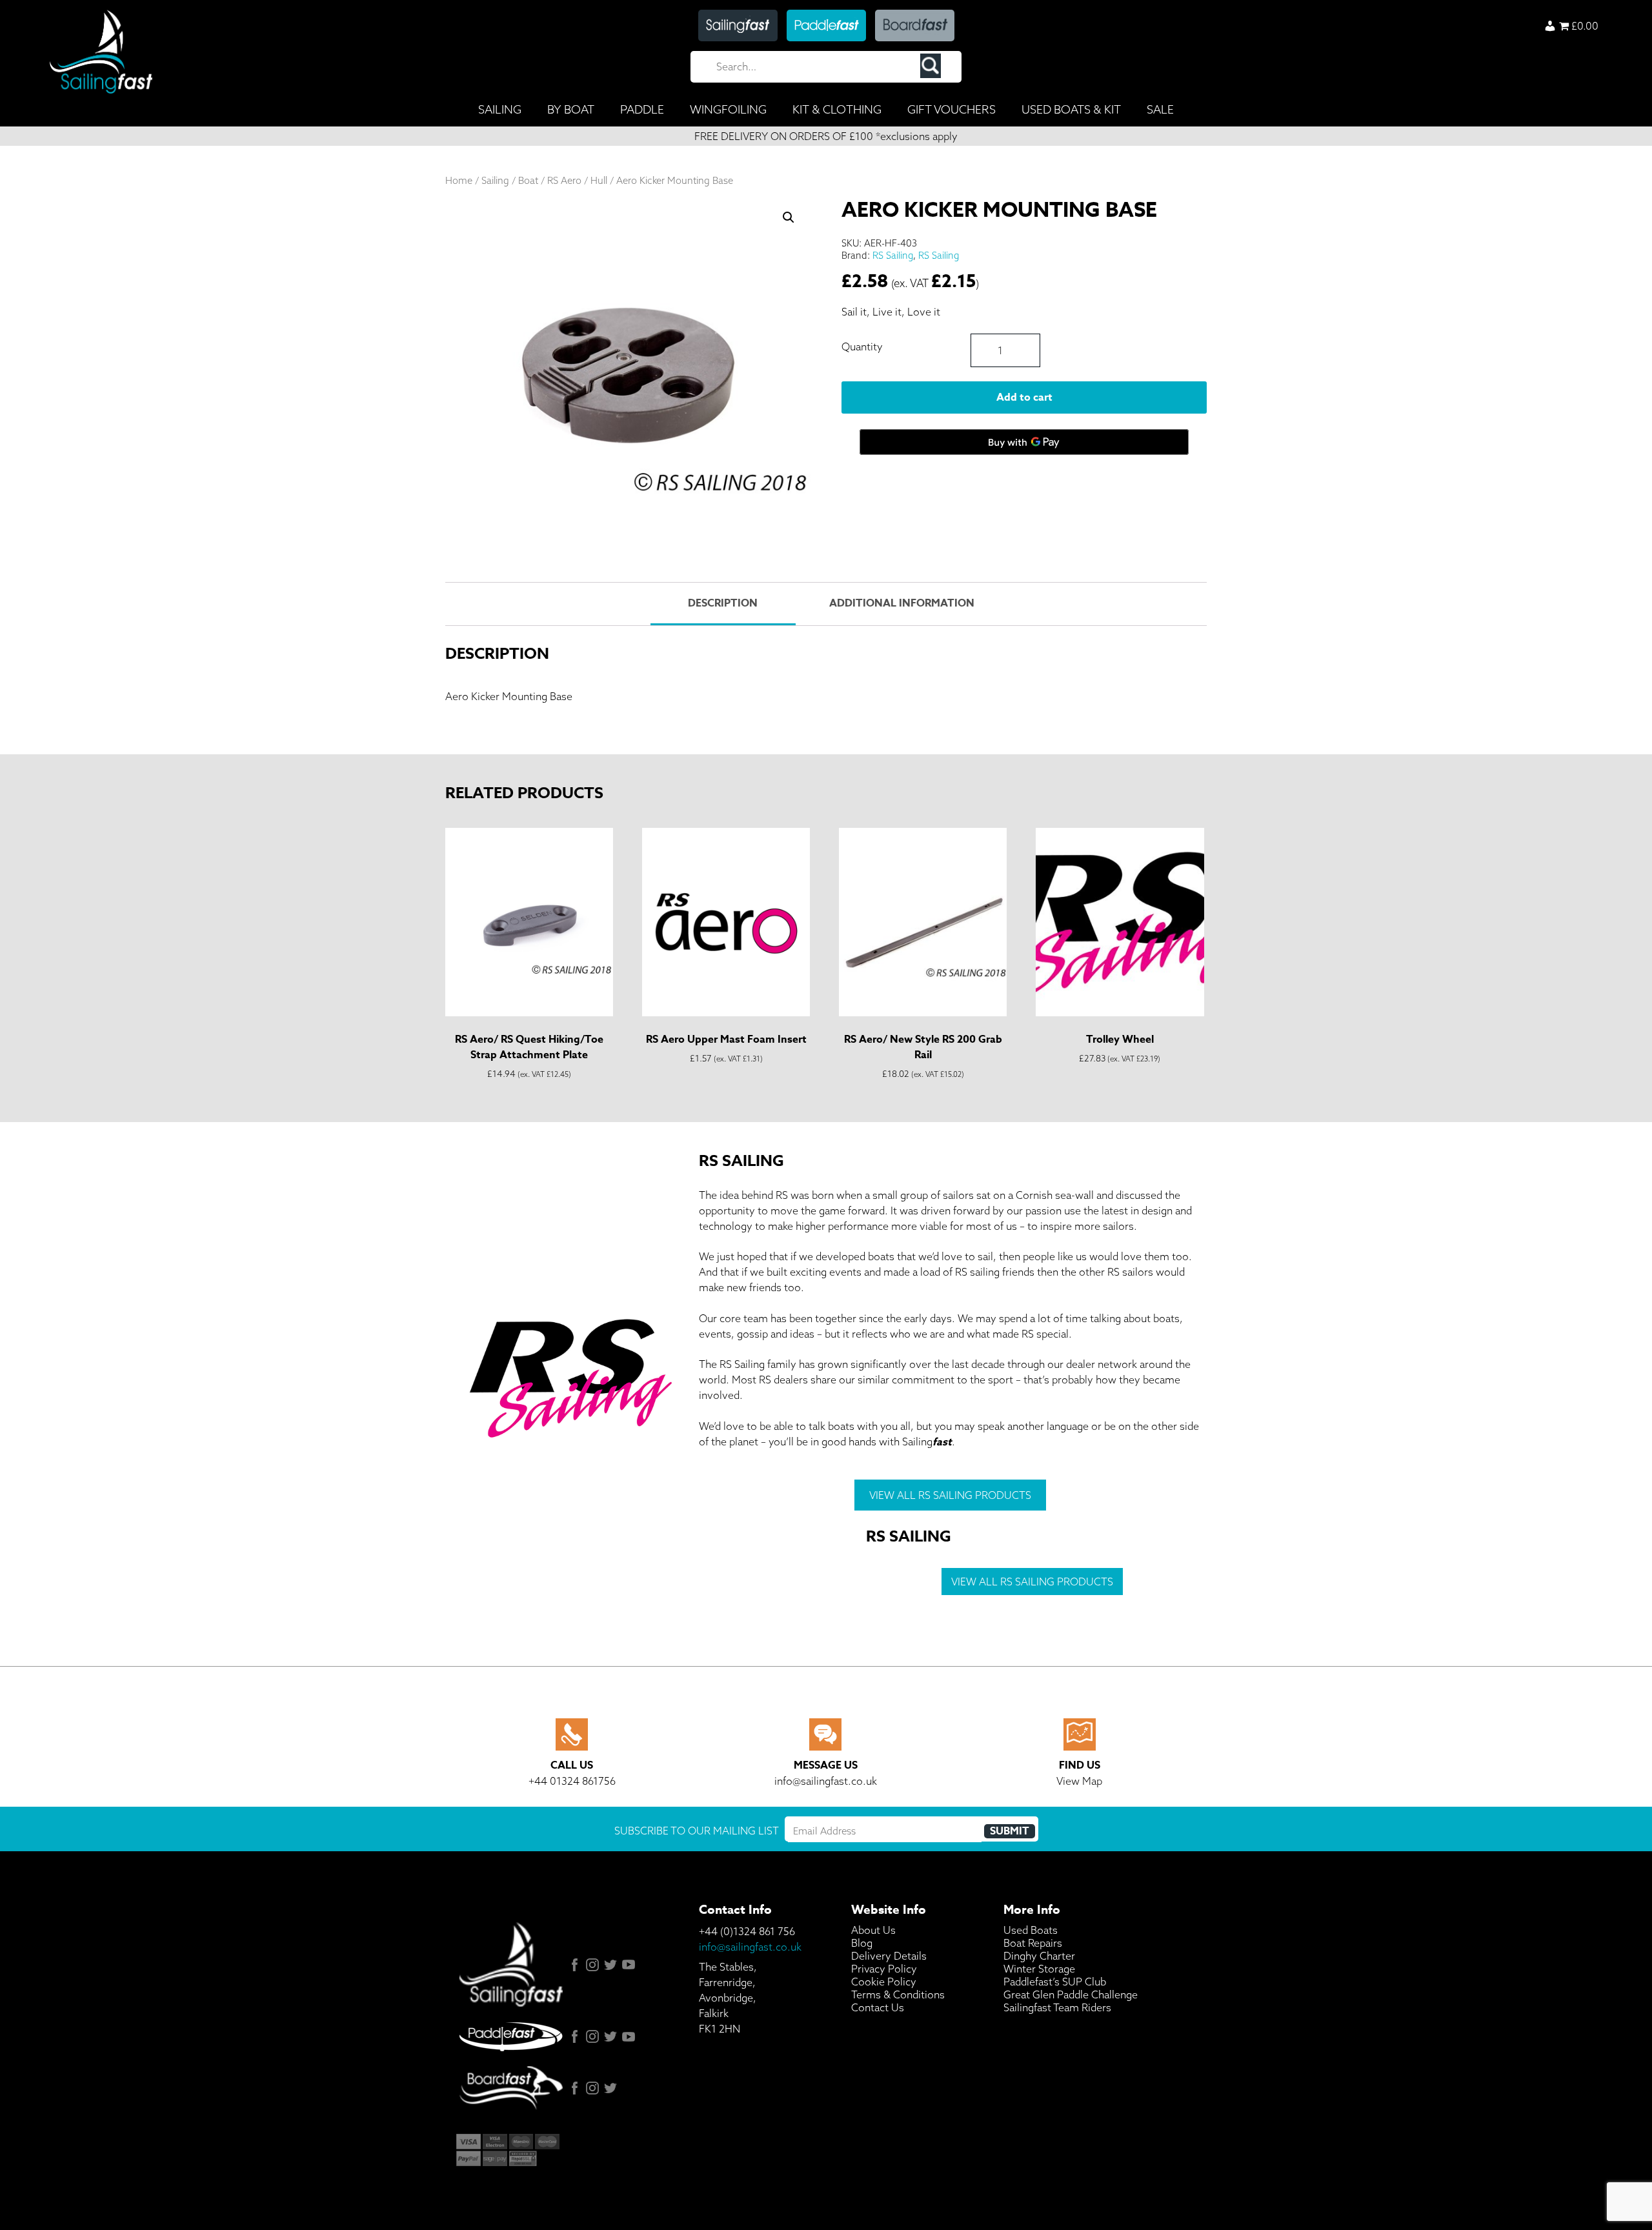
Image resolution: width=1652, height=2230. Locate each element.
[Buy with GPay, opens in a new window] (1024, 442)
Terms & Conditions (898, 1994)
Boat (528, 180)
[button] (789, 217)
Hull (599, 180)
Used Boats (1031, 1930)
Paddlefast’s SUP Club (1055, 1982)
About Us (873, 1930)
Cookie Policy (884, 1982)
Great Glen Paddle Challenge (1071, 1994)
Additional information (902, 603)
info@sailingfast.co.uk (750, 1947)
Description (723, 603)
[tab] (723, 604)
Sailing (495, 180)
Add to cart (1024, 397)
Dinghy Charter (1039, 1956)
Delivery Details (889, 1956)
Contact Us (878, 2007)
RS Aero (564, 180)
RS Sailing (893, 255)
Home (459, 180)
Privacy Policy (884, 1969)
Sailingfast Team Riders (1057, 2007)
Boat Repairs (1033, 1943)
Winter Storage (1039, 1969)
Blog (862, 1943)
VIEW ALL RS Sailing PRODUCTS (950, 1495)
